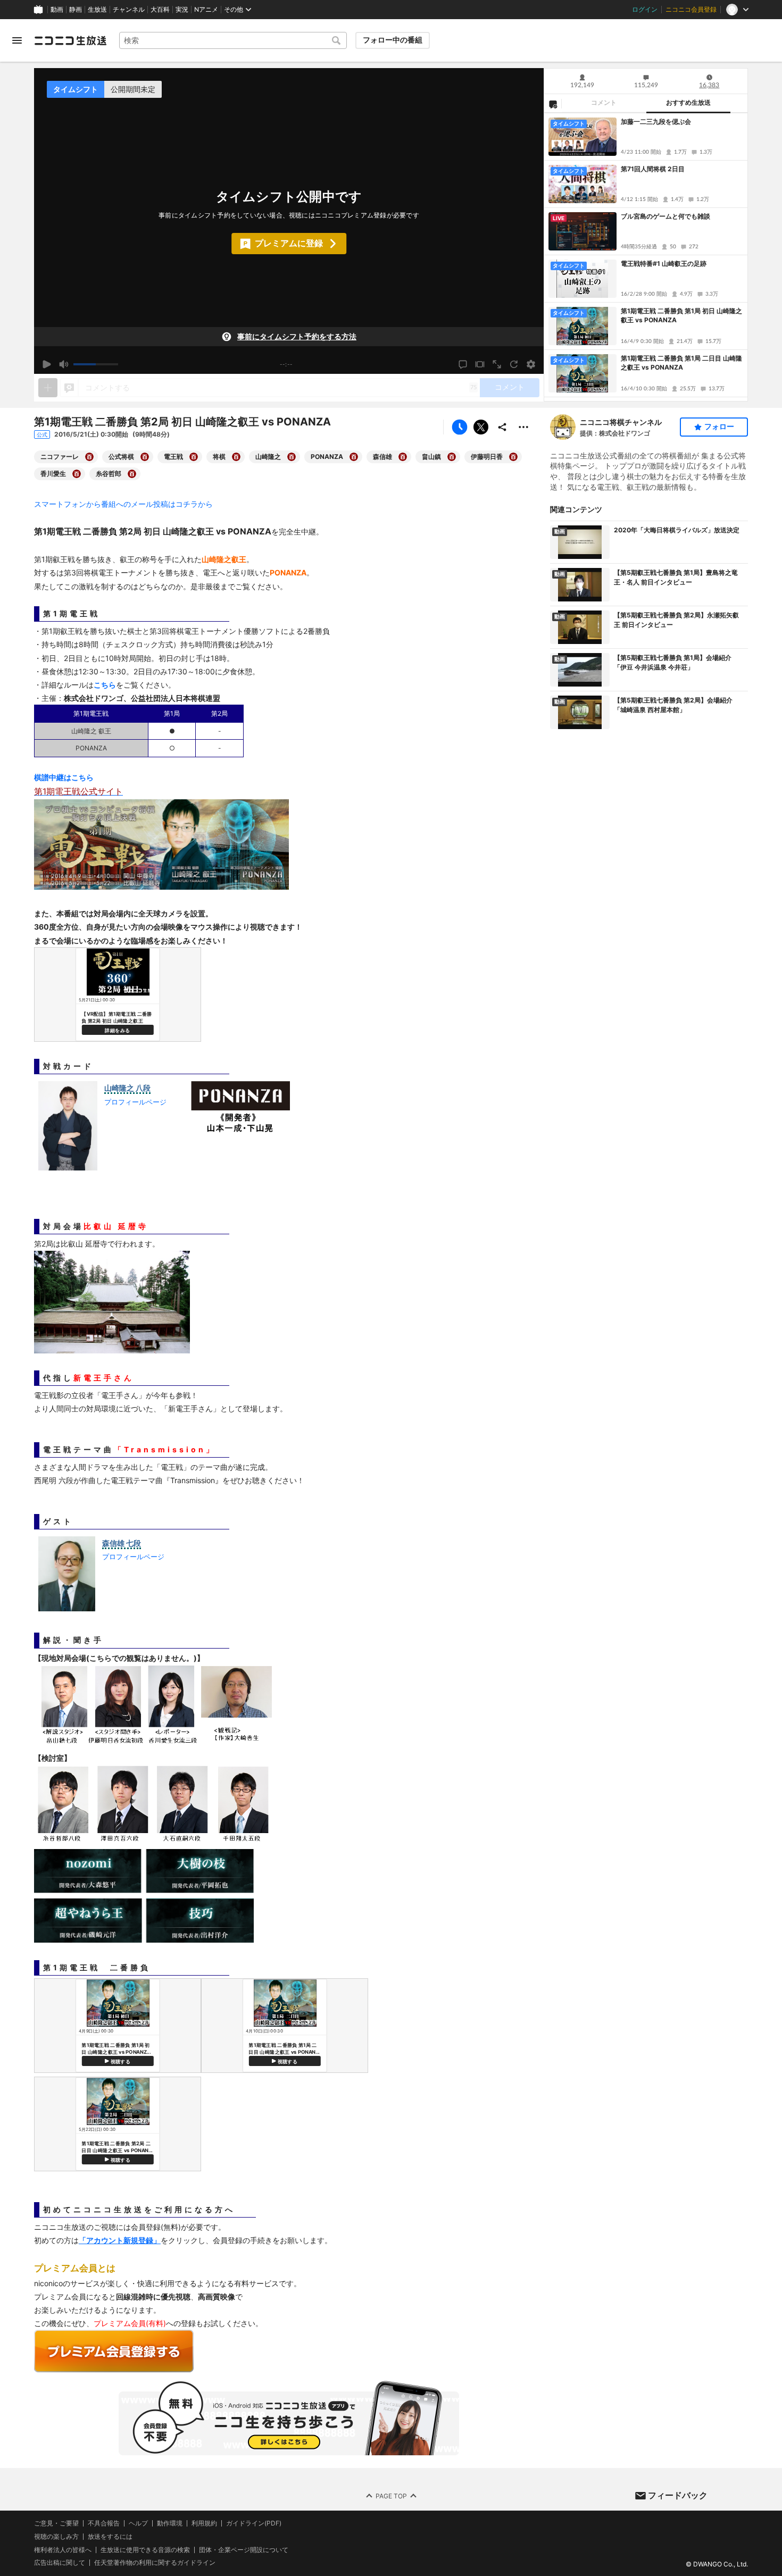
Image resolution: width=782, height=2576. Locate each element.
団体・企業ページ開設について (244, 2549)
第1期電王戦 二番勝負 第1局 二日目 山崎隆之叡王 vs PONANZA (681, 363)
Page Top (391, 2495)
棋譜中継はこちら (64, 777)
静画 (76, 10)
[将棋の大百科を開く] (236, 457)
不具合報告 (104, 2523)
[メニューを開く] (17, 40)
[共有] (502, 427)
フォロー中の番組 (393, 40)
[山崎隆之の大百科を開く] (292, 457)
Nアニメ (206, 10)
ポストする (481, 427)
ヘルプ (138, 2523)
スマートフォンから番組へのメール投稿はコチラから (123, 504)
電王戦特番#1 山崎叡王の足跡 (664, 264)
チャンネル (129, 10)
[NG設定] (553, 104)
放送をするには (110, 2536)
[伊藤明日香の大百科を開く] (513, 457)
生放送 (97, 10)
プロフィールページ (135, 1102)
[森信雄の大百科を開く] (403, 457)
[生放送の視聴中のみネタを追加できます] (48, 388)
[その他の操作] (523, 427)
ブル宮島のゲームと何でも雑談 (665, 216)
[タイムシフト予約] (460, 427)
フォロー (719, 426)
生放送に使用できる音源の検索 (145, 2549)
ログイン (645, 10)
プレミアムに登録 (289, 243)
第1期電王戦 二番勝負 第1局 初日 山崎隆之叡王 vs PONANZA (681, 315)
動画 (57, 10)
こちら (105, 685)
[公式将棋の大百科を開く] (145, 457)
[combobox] (233, 40)
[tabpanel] (646, 257)
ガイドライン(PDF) (254, 2523)
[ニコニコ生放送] (70, 40)
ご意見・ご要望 (56, 2523)
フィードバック (678, 2495)
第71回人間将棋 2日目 (653, 169)
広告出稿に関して (60, 2562)
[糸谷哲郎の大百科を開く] (132, 474)
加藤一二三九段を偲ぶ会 (656, 122)
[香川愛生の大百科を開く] (77, 474)
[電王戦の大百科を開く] (194, 457)
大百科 (160, 10)
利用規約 (204, 2523)
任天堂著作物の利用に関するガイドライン (155, 2563)
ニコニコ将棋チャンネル (621, 422)
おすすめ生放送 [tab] (688, 103)
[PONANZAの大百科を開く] (354, 457)
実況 (182, 10)
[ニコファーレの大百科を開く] (89, 457)
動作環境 (170, 2523)
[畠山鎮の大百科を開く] (452, 457)
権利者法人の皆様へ (63, 2549)
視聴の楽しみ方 (56, 2536)
